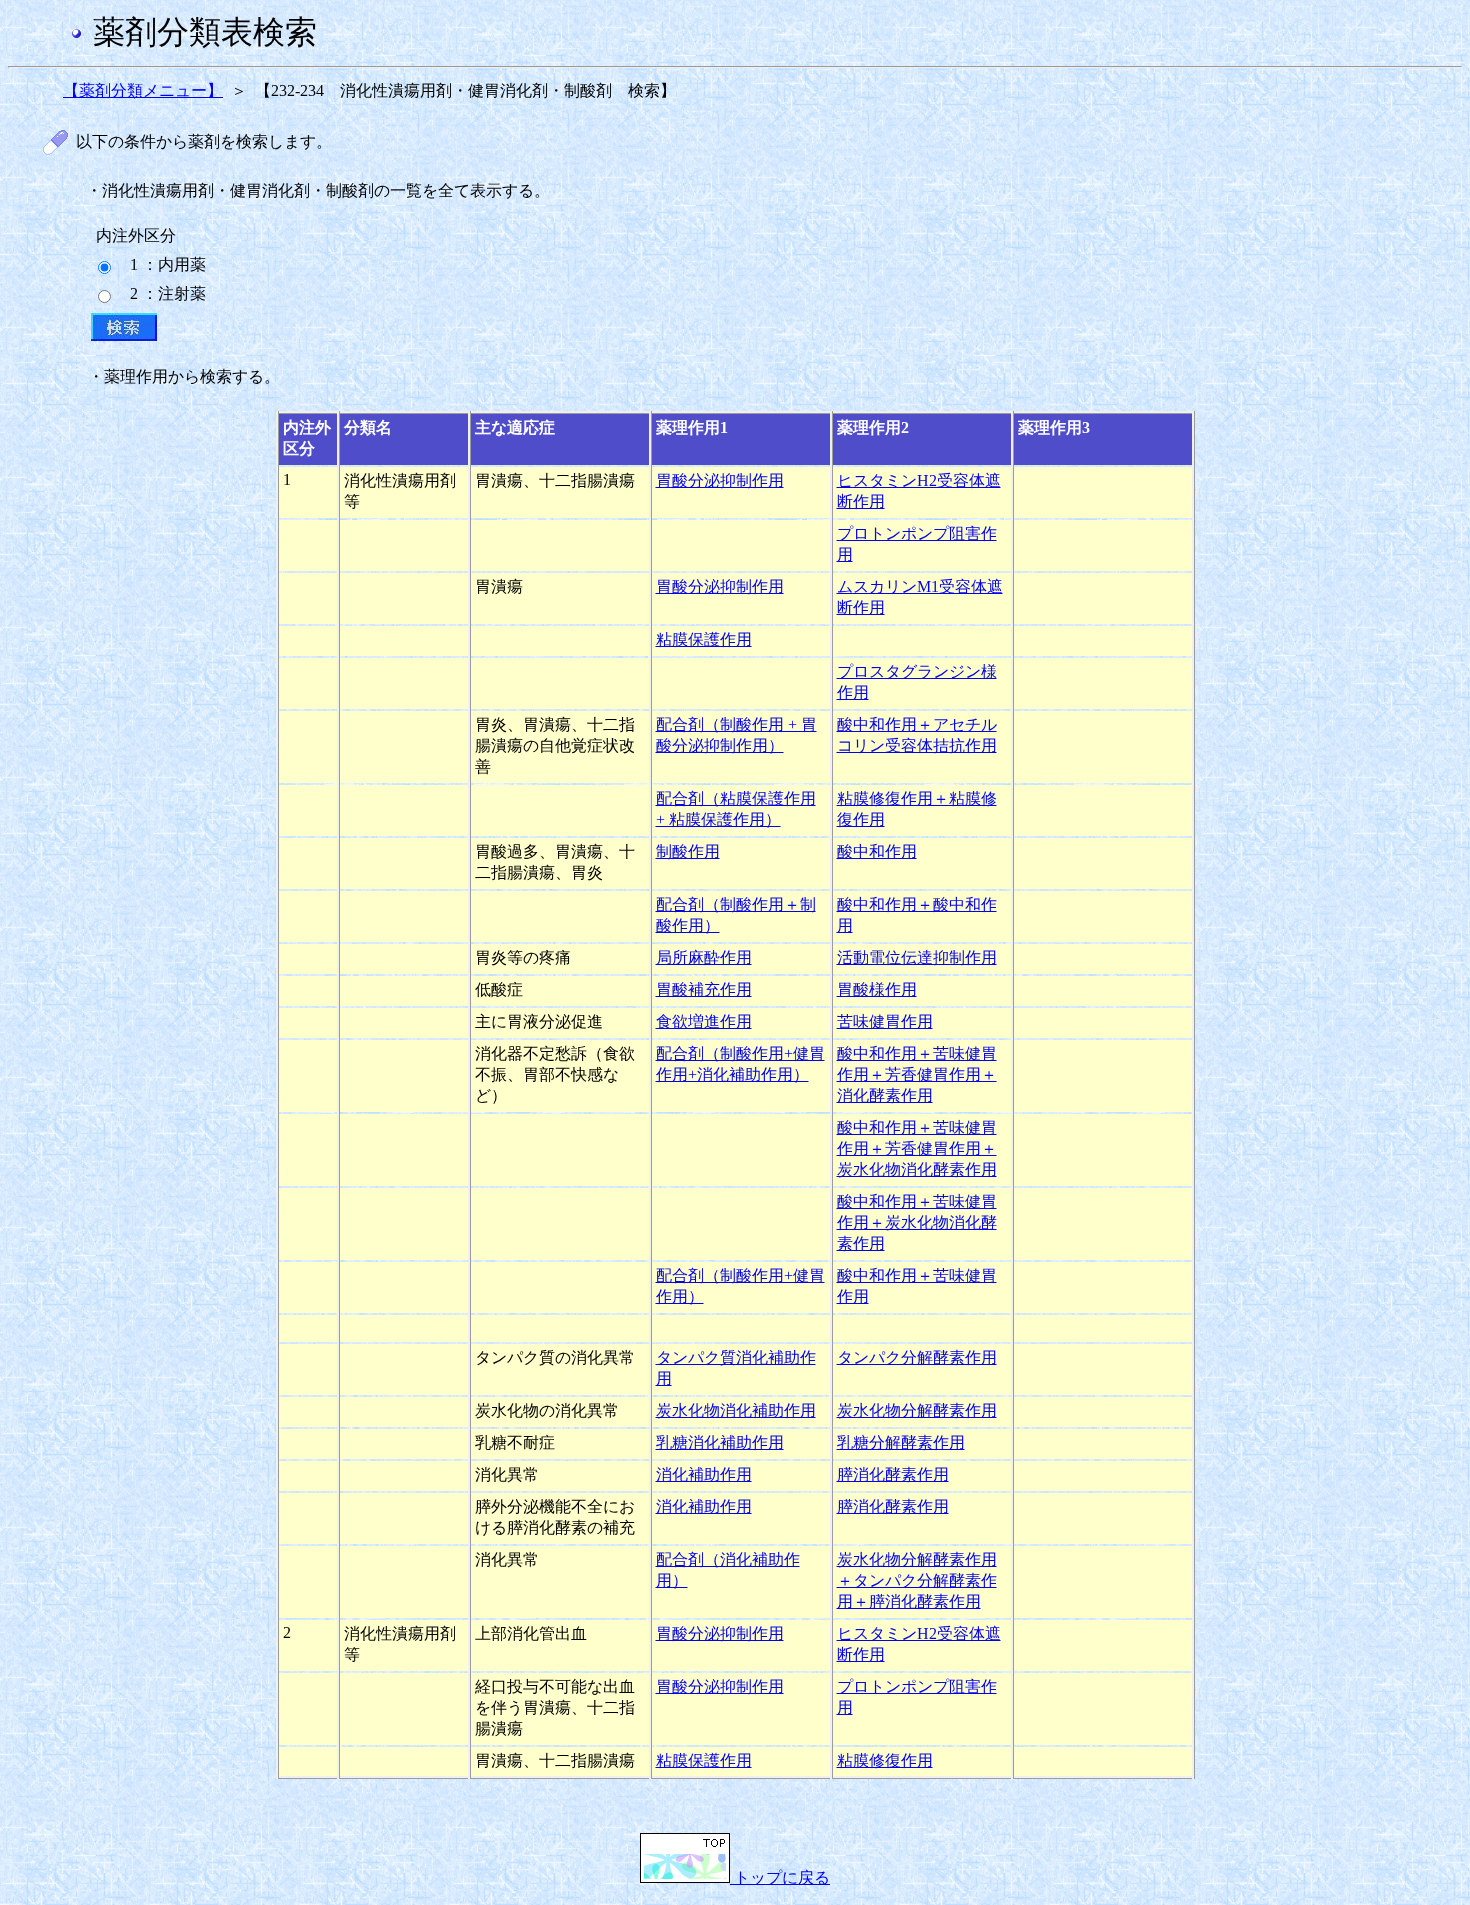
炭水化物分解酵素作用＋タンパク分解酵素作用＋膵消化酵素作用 (917, 1580)
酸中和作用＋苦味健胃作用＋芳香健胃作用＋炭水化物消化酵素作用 (917, 1148)
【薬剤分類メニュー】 (143, 90)
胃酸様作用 (877, 989)
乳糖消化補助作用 (720, 1442)
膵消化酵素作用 (893, 1474)
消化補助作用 (704, 1474)
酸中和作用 (877, 851)
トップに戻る (780, 1877)
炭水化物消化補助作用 (736, 1410)
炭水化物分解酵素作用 (917, 1410)
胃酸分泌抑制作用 (720, 480)
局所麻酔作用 (704, 957)
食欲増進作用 (704, 1021)
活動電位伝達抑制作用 (917, 957)
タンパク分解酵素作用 (917, 1357)
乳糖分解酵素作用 (901, 1442)
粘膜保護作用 (704, 639)
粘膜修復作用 (885, 1760)
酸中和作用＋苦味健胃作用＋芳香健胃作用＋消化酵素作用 (917, 1074)
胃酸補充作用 (704, 989)
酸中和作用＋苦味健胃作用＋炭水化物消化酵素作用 (917, 1222)
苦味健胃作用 (885, 1021)
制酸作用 (688, 851)
